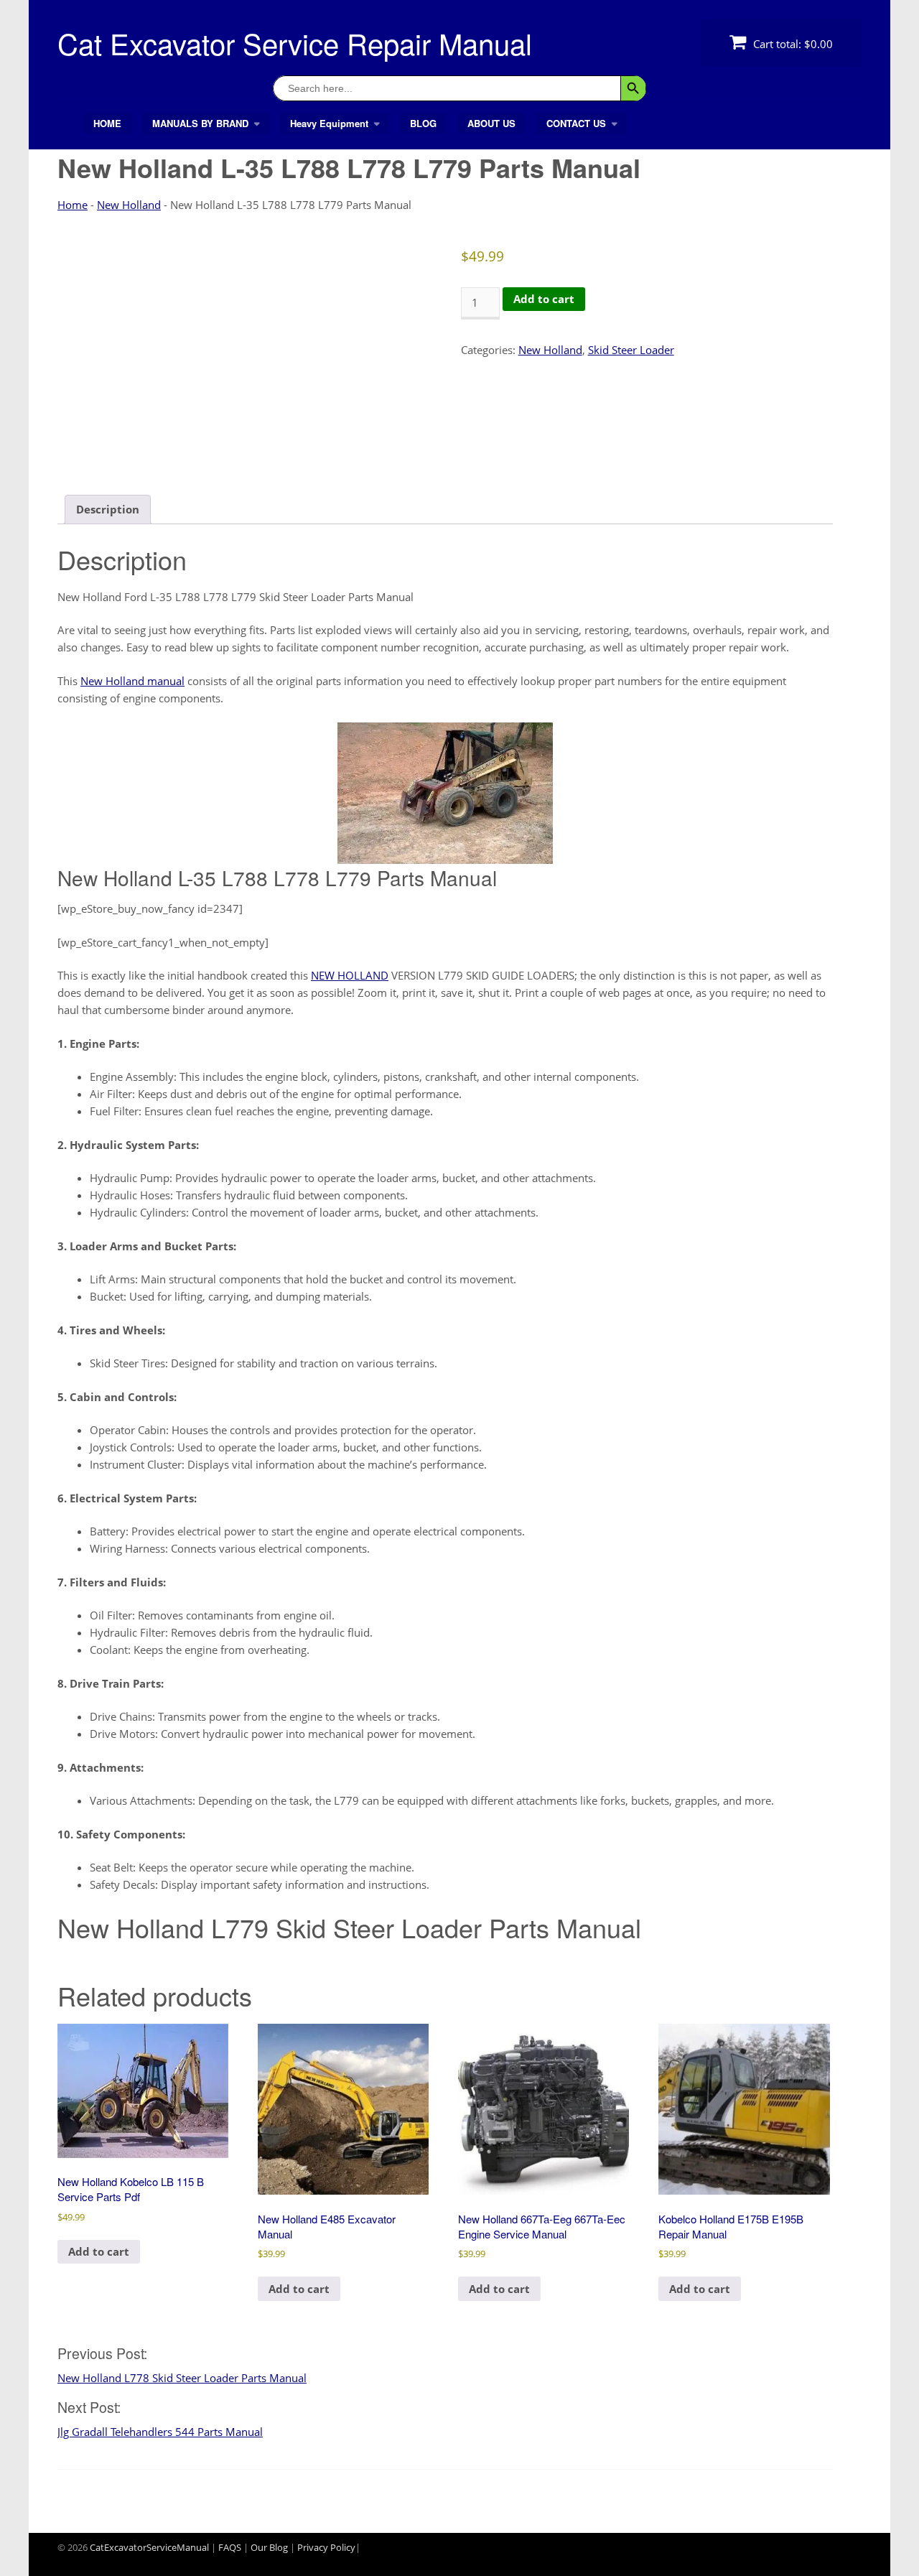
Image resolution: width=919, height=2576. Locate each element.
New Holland (129, 205)
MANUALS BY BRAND (200, 123)
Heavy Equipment (329, 123)
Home (73, 205)
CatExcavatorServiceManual (149, 2547)
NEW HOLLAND (350, 975)
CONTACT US (576, 123)
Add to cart (544, 299)
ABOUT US (491, 123)
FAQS (230, 2547)
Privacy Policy (326, 2547)
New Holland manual (132, 681)
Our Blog (269, 2547)
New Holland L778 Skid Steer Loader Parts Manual (182, 2378)
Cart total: (792, 44)
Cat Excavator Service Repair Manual (295, 43)
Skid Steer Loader (631, 350)
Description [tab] (108, 509)
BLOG (423, 123)
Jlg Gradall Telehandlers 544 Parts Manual (160, 2432)
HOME (107, 123)
